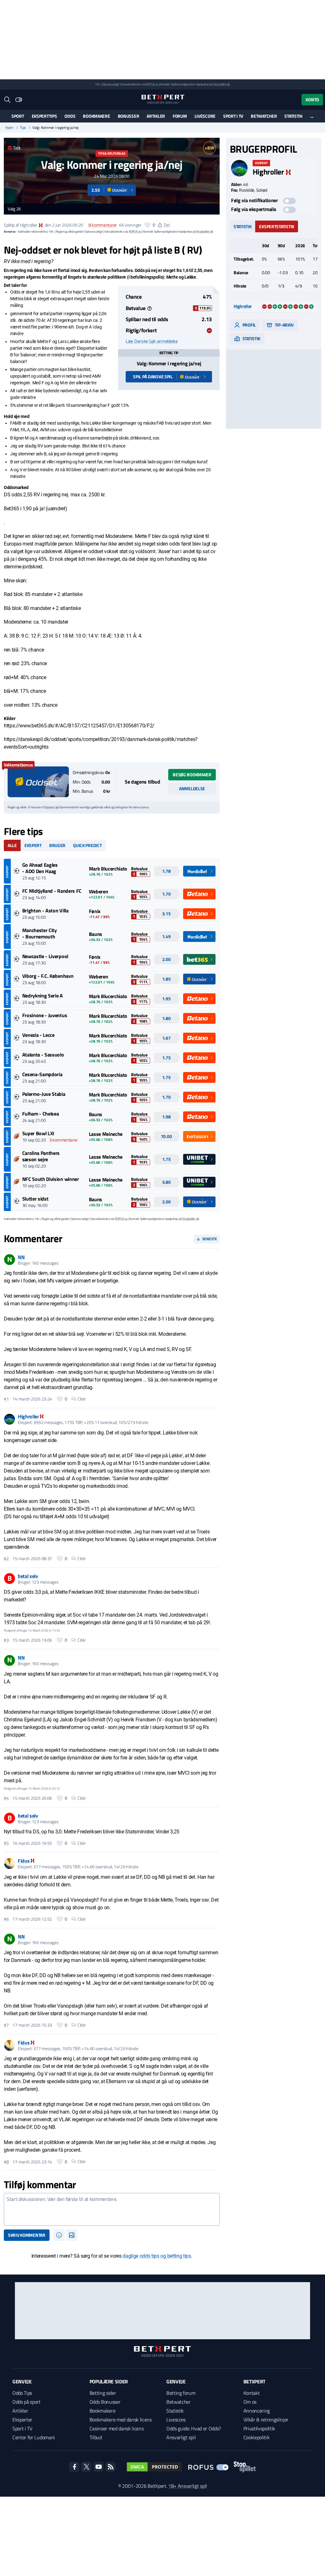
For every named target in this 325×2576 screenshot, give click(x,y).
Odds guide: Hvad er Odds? (194, 2428)
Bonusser (129, 116)
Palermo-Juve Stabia (44, 1094)
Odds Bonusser (105, 2402)
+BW (209, 148)
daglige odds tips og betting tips (157, 2256)
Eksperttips (44, 116)
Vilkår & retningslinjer (266, 2420)
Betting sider (103, 2393)
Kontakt (252, 2393)
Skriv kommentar (27, 2235)
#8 (6, 2162)
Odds (70, 116)
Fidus (24, 1861)
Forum (180, 116)
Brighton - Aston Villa (45, 911)
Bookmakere (96, 116)
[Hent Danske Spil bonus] (38, 782)
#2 (6, 1559)
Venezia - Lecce (38, 1035)
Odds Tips (22, 2393)
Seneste (210, 1239)
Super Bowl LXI (38, 1133)
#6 (6, 1919)
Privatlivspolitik (259, 2428)
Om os (250, 2402)
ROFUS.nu (152, 84)
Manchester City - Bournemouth (40, 933)
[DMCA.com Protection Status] (154, 2467)
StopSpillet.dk (222, 84)
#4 (6, 1798)
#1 (6, 1399)
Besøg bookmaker (192, 775)
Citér (82, 1399)
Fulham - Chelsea (41, 1114)
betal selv (28, 1576)
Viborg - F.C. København (48, 976)
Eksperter (22, 2420)
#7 (6, 2025)
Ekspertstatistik (277, 226)
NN (21, 1257)
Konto (312, 99)
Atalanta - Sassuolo (43, 1055)
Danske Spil (52, 807)
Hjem (9, 128)
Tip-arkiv (284, 325)
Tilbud (96, 2437)
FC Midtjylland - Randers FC (52, 891)
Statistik (293, 116)
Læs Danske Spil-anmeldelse (152, 341)
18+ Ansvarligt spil (188, 2486)
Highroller (29, 225)
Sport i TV (233, 116)
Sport (18, 116)
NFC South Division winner (51, 1179)
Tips (23, 128)
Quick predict (87, 845)
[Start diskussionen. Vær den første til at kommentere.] (112, 2209)
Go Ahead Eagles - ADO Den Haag (40, 868)
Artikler (156, 116)
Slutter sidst (35, 1199)
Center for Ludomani (34, 2437)
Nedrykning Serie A (43, 996)
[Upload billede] (72, 2235)
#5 (6, 1843)
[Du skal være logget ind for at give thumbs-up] (148, 225)
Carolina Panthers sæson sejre (41, 1156)
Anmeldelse (192, 788)
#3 (6, 1640)
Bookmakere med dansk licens (121, 2420)
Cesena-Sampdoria (42, 1074)
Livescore (205, 116)
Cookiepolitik (257, 2437)
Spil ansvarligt (111, 84)
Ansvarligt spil (181, 2437)
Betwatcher (264, 116)
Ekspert (33, 845)
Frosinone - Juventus (45, 1015)
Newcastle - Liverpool (45, 956)
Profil (249, 325)
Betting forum (181, 2393)
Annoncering (257, 2411)
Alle (12, 845)
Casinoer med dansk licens (117, 2428)
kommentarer (103, 225)
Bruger (57, 845)
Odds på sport (27, 2402)
